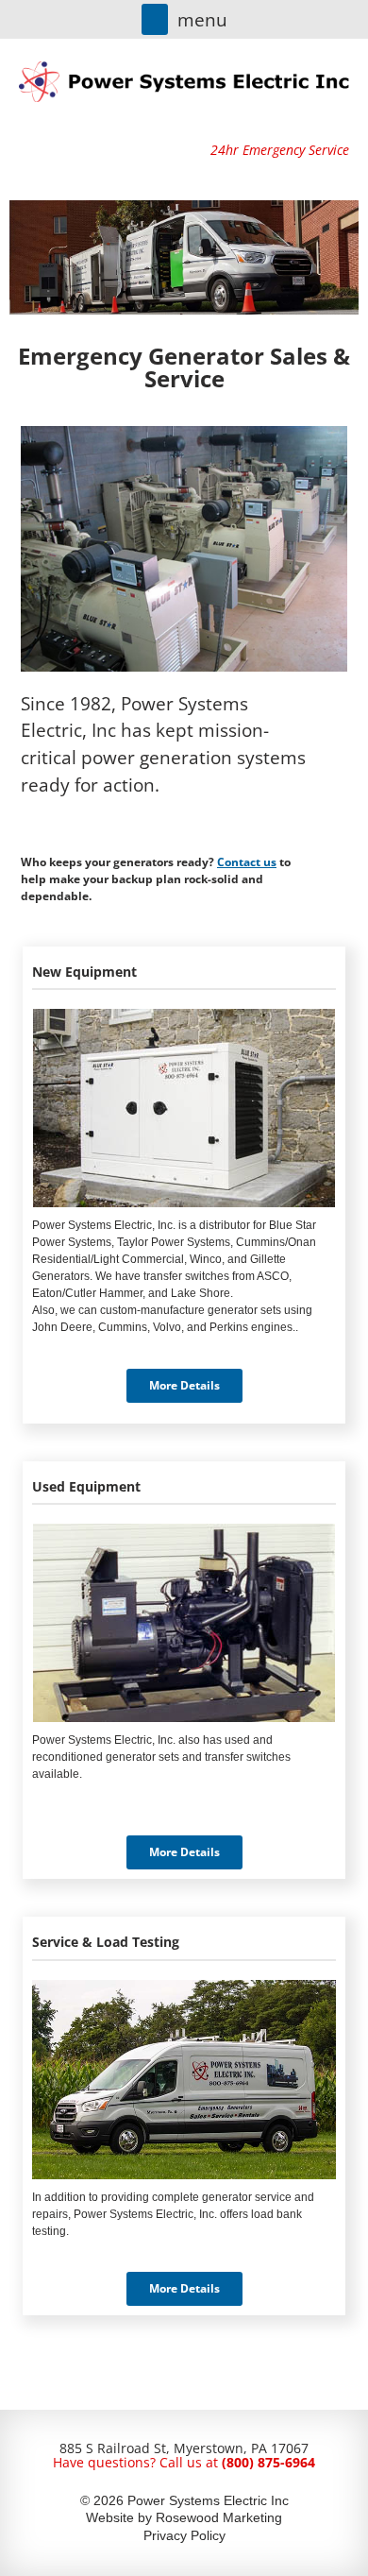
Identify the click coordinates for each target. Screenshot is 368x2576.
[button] (155, 19)
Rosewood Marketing (219, 2517)
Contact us (247, 862)
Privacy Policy (184, 2535)
